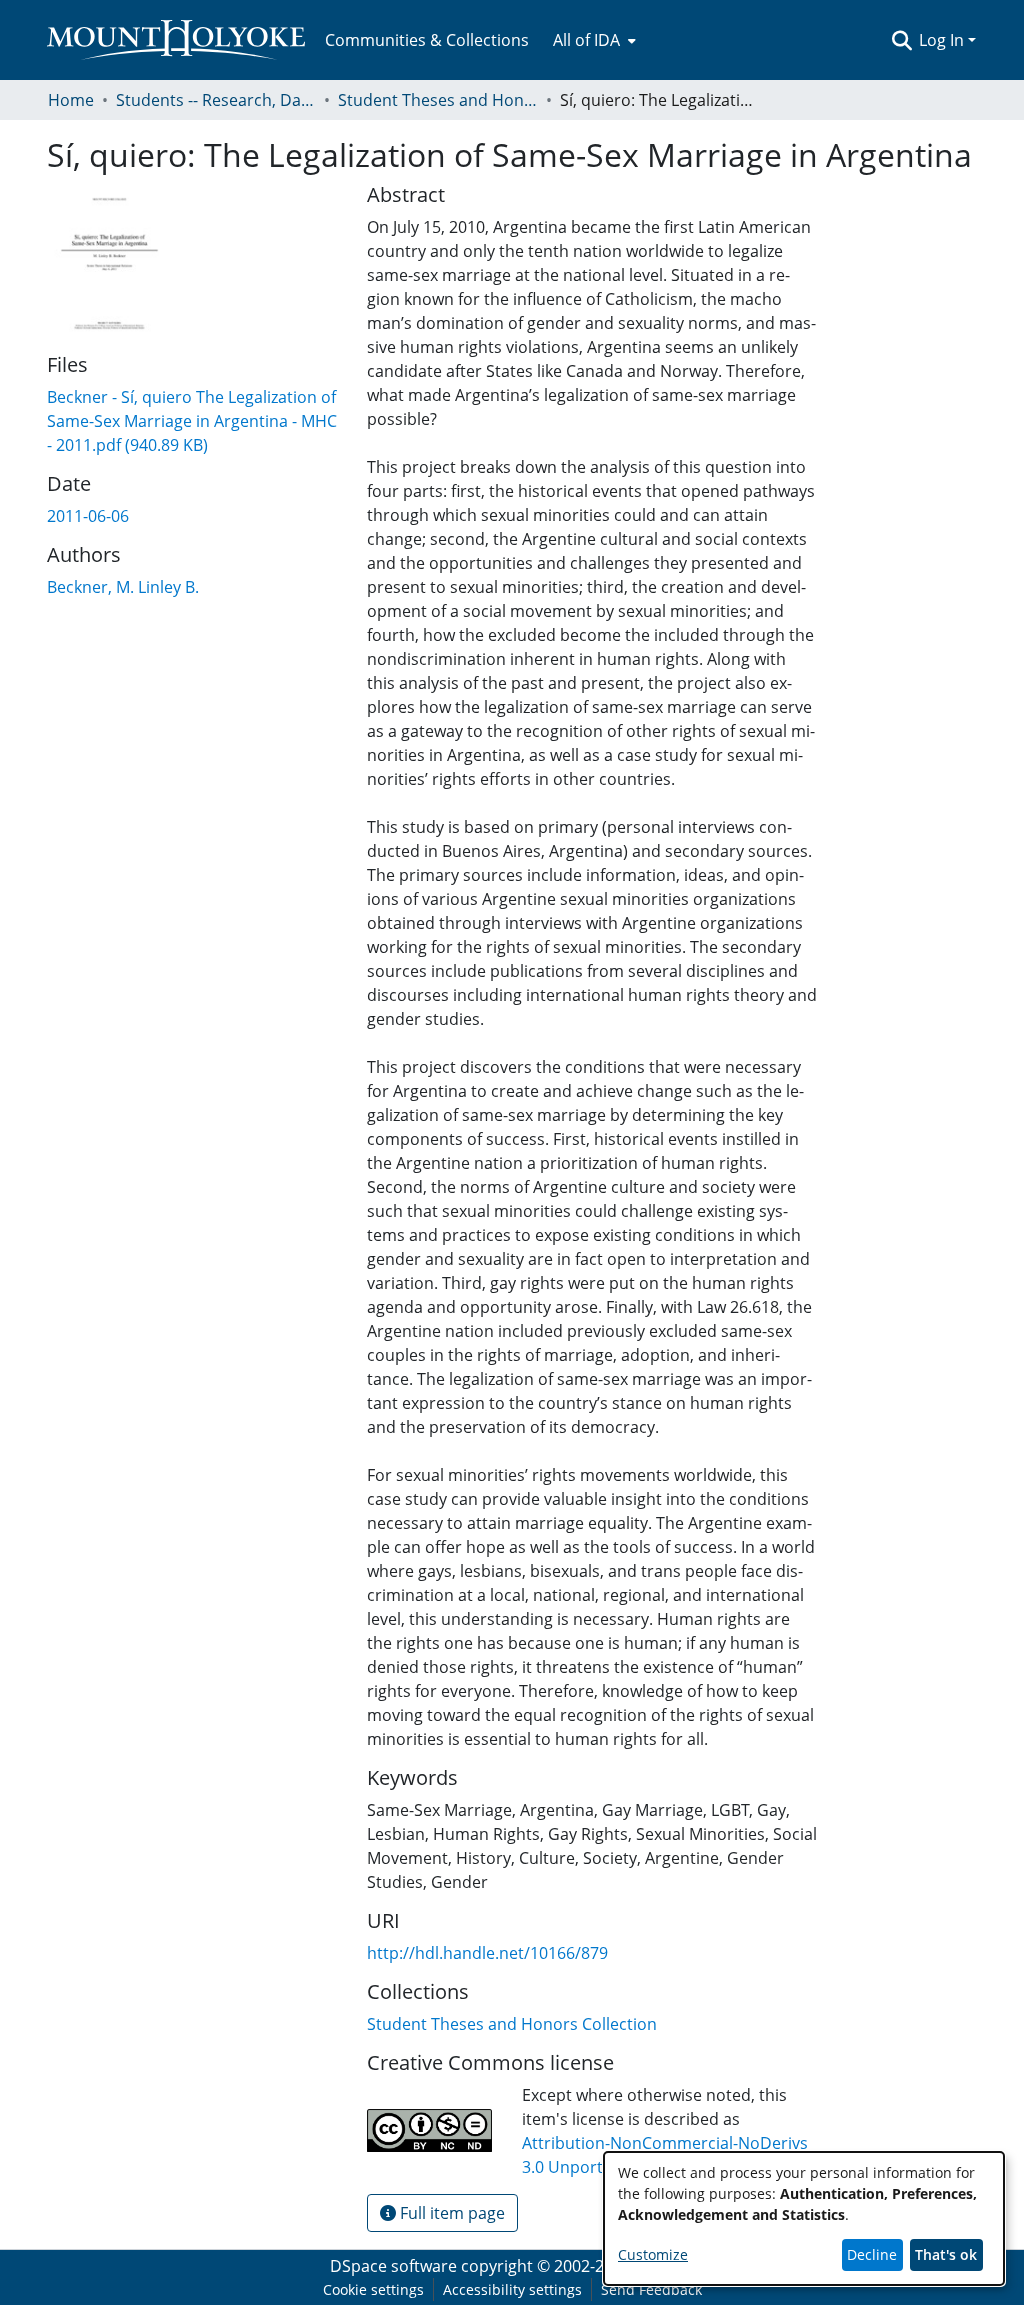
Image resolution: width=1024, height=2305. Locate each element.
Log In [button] (943, 40)
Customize (653, 2254)
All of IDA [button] (586, 40)
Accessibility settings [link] (512, 2289)
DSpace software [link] (393, 2266)
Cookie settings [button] (373, 2289)
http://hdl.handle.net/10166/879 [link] (487, 1953)
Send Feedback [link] (651, 2289)
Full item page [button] (450, 2213)
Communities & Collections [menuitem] (427, 40)
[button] (901, 40)
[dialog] (804, 2218)
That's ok (946, 2254)
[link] (192, 421)
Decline (872, 2254)
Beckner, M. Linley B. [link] (123, 587)
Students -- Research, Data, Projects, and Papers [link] (216, 100)
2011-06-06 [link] (88, 516)
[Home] (176, 40)
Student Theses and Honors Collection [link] (438, 100)
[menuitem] (592, 40)
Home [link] (71, 100)
